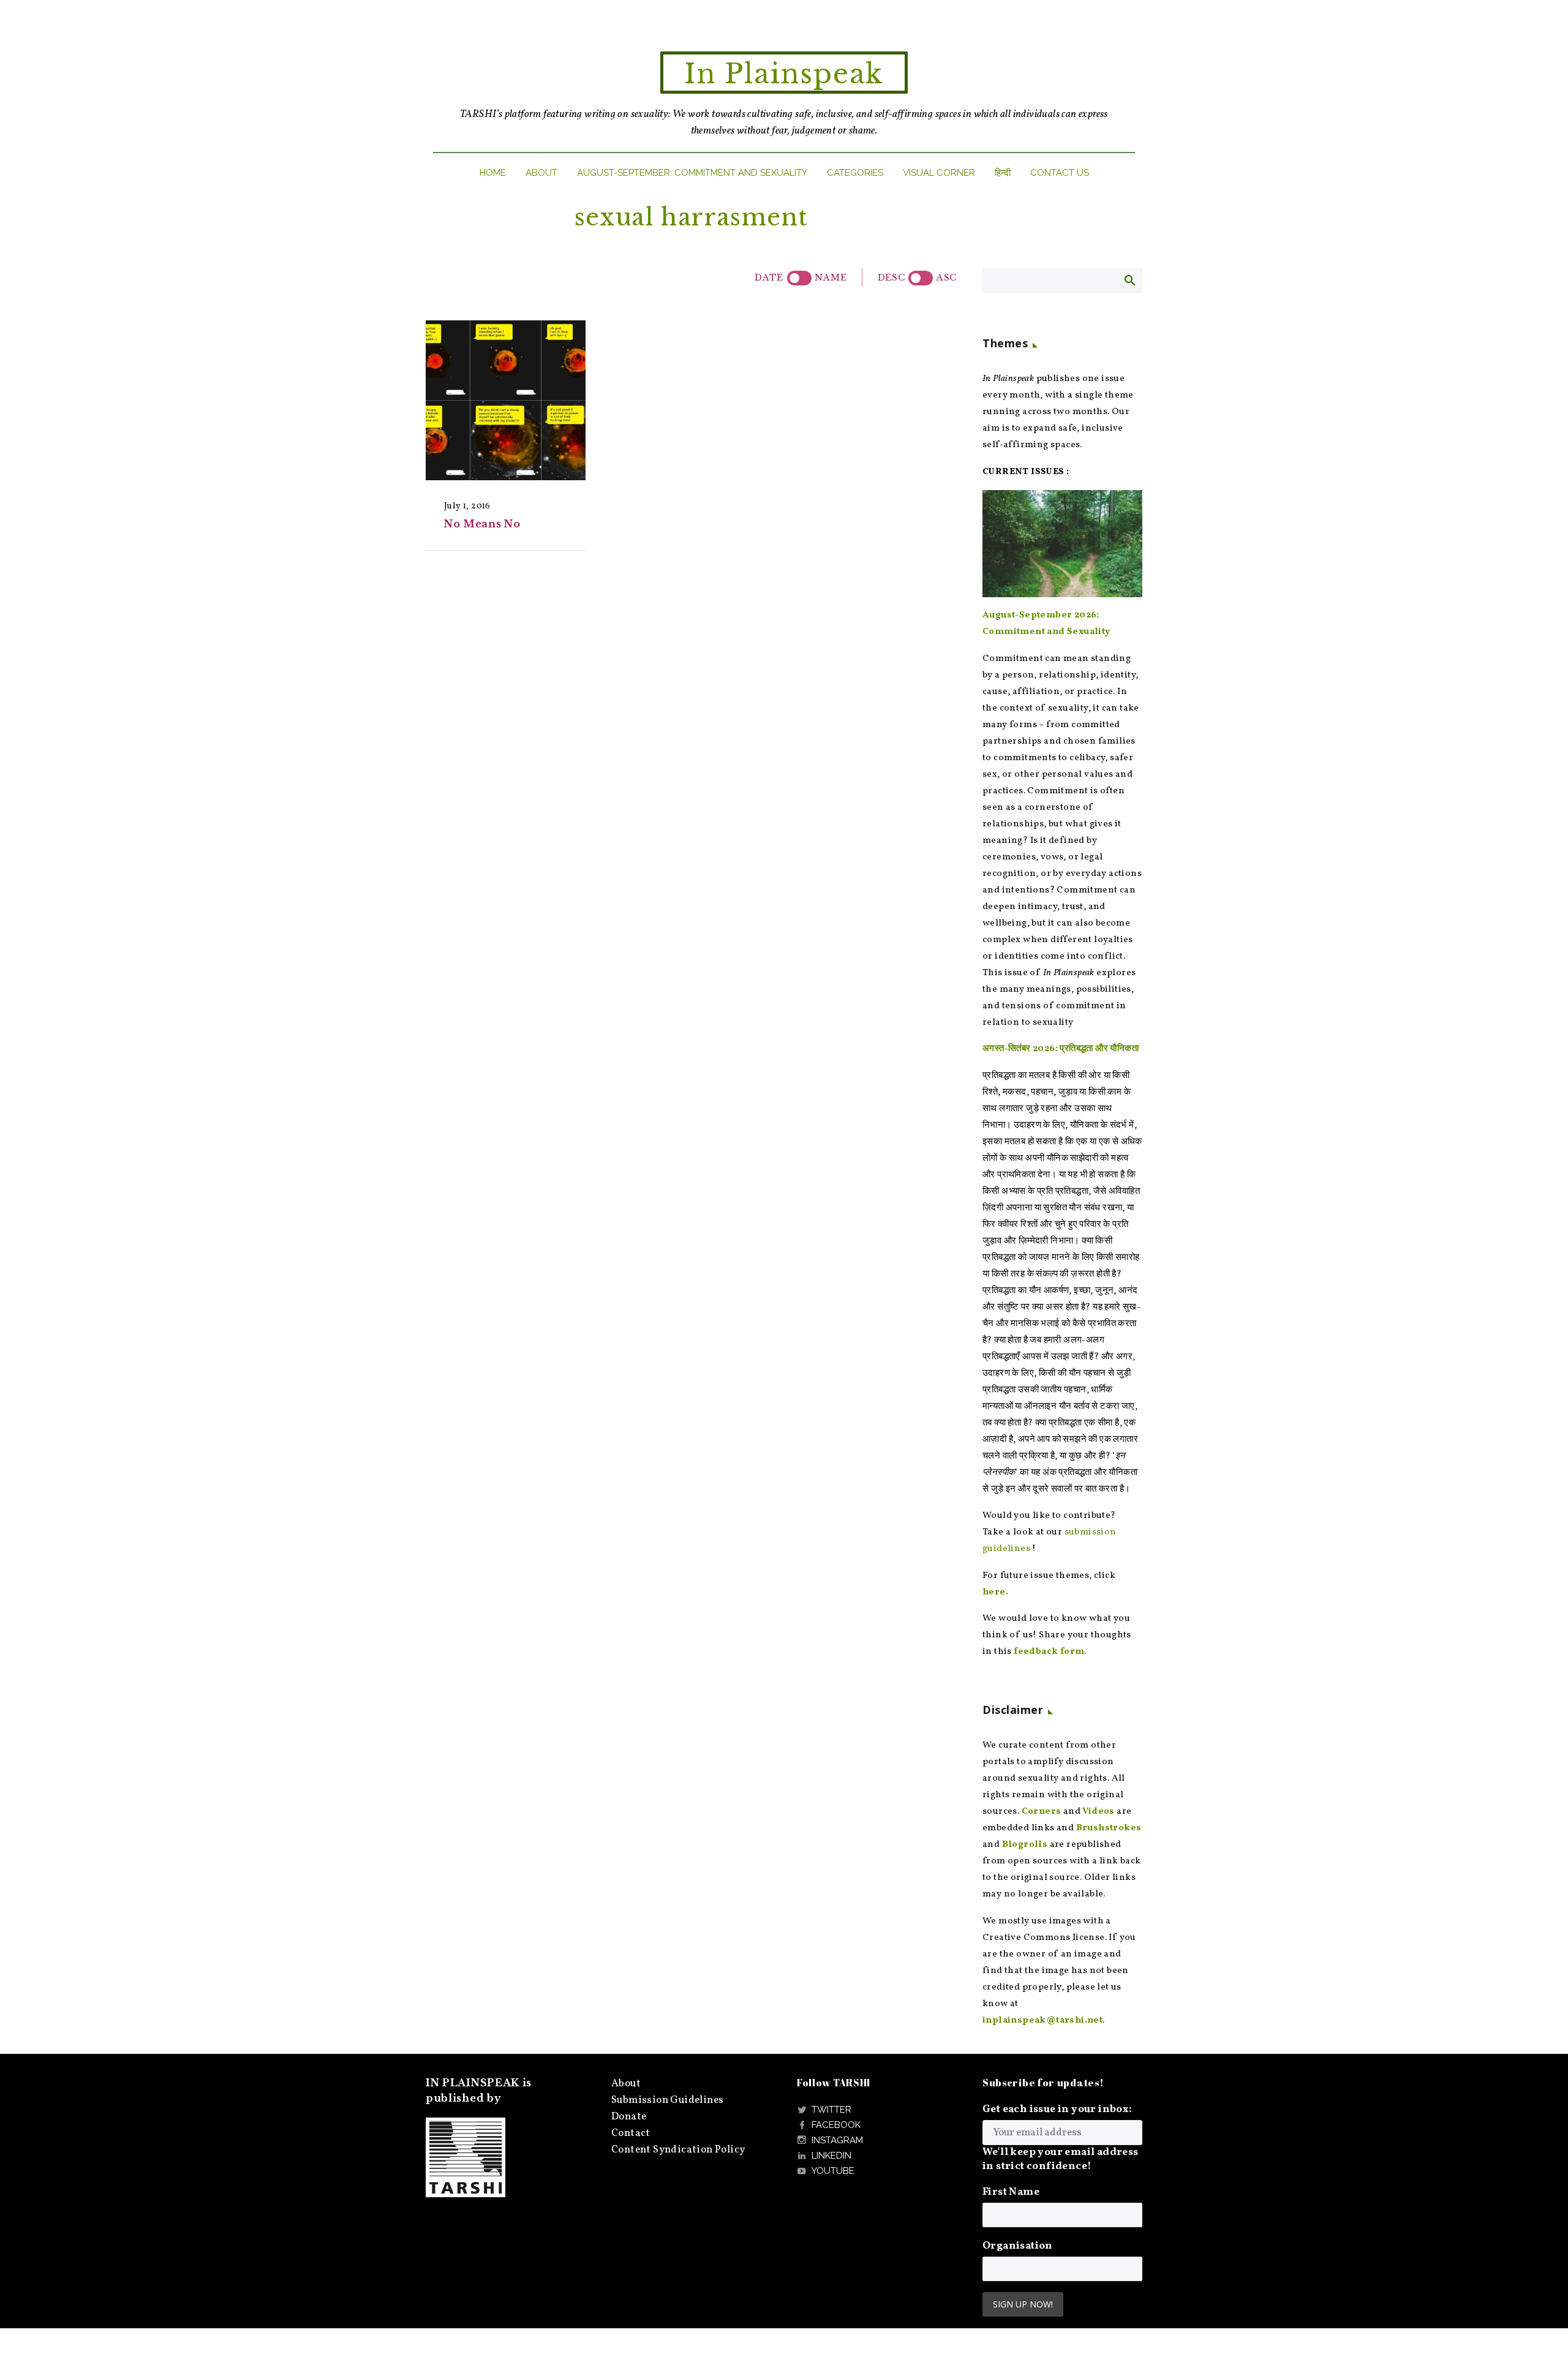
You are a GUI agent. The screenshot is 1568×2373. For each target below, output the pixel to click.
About (541, 173)
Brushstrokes (1109, 1828)
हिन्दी (1003, 173)
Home (493, 173)
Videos (1098, 1812)
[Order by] (799, 278)
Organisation (1018, 2246)
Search (1129, 280)
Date (769, 277)
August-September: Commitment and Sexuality (692, 173)
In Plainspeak (784, 74)
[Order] (921, 278)
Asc (947, 277)
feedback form (1049, 1652)
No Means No (482, 524)
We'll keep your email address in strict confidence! (1061, 2159)
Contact (631, 2133)
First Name (1011, 2192)
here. (995, 1592)
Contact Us (1060, 173)
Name (831, 277)
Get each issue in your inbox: (1057, 2109)
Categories (855, 173)
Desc (891, 277)
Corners (1042, 1812)
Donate (629, 2117)
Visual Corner (939, 173)
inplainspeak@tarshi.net (1042, 2020)
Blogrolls (1025, 1845)
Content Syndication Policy (678, 2150)
